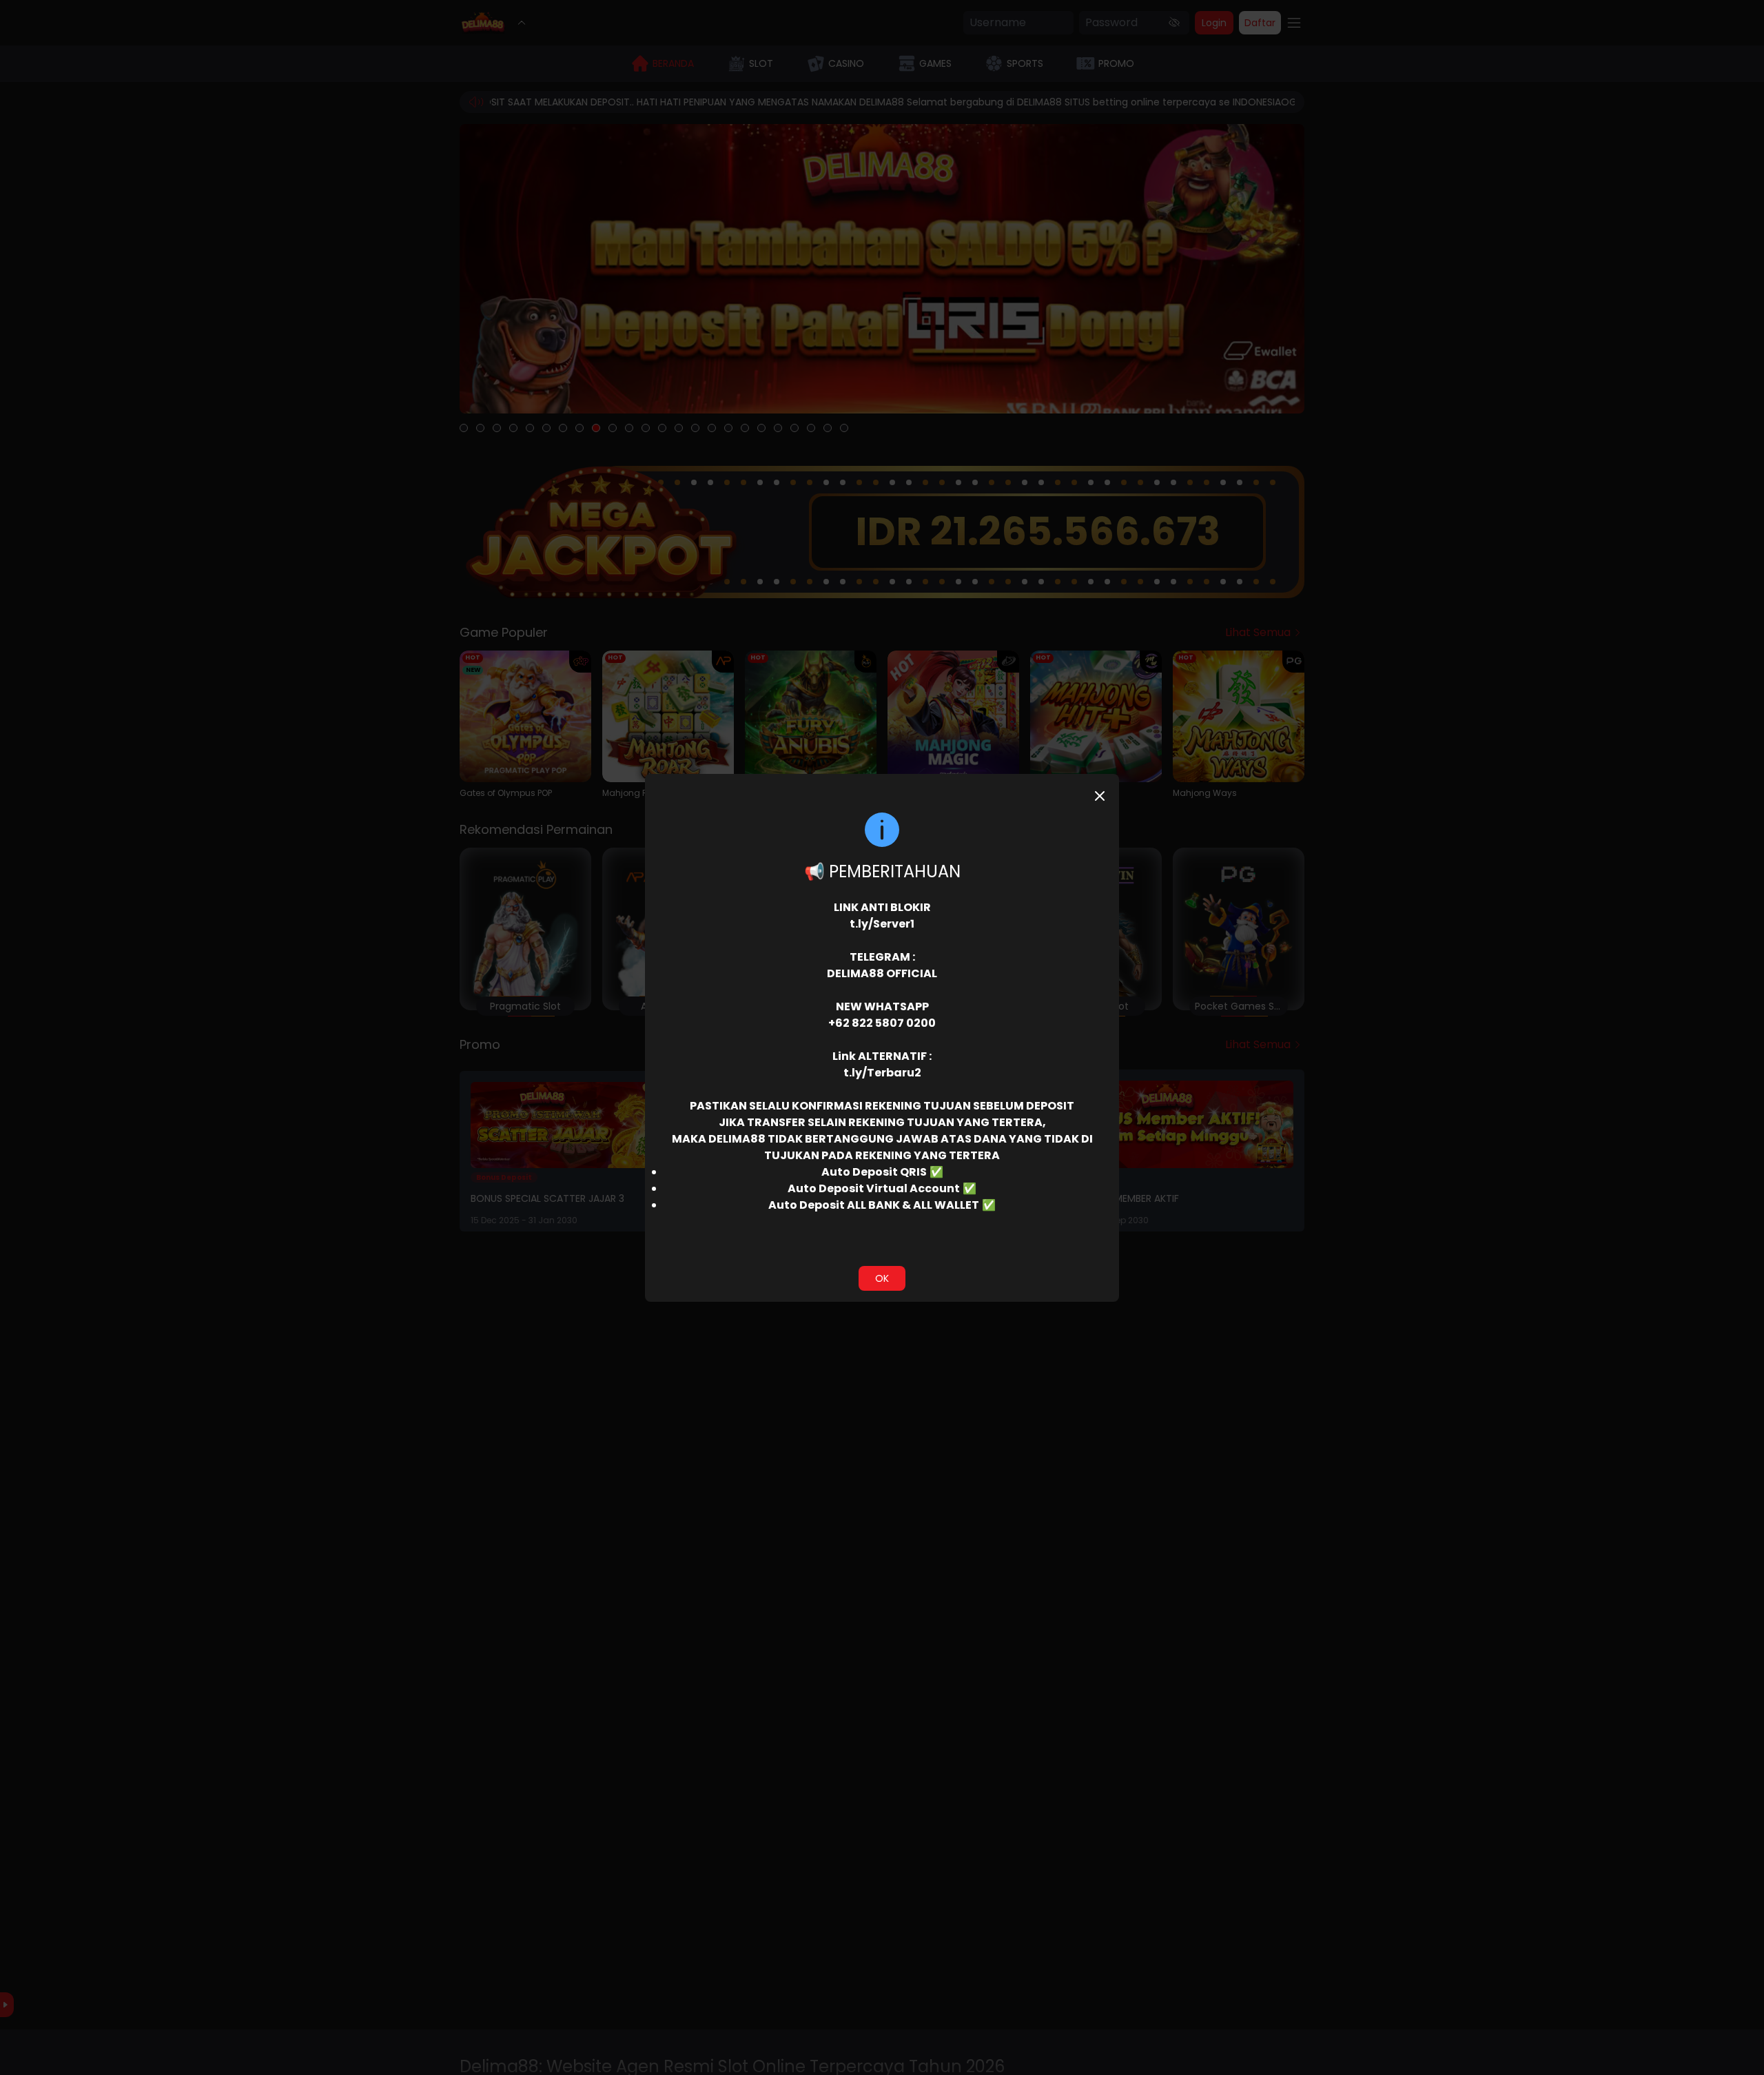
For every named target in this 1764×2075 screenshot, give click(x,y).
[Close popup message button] (1100, 796)
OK (882, 1278)
